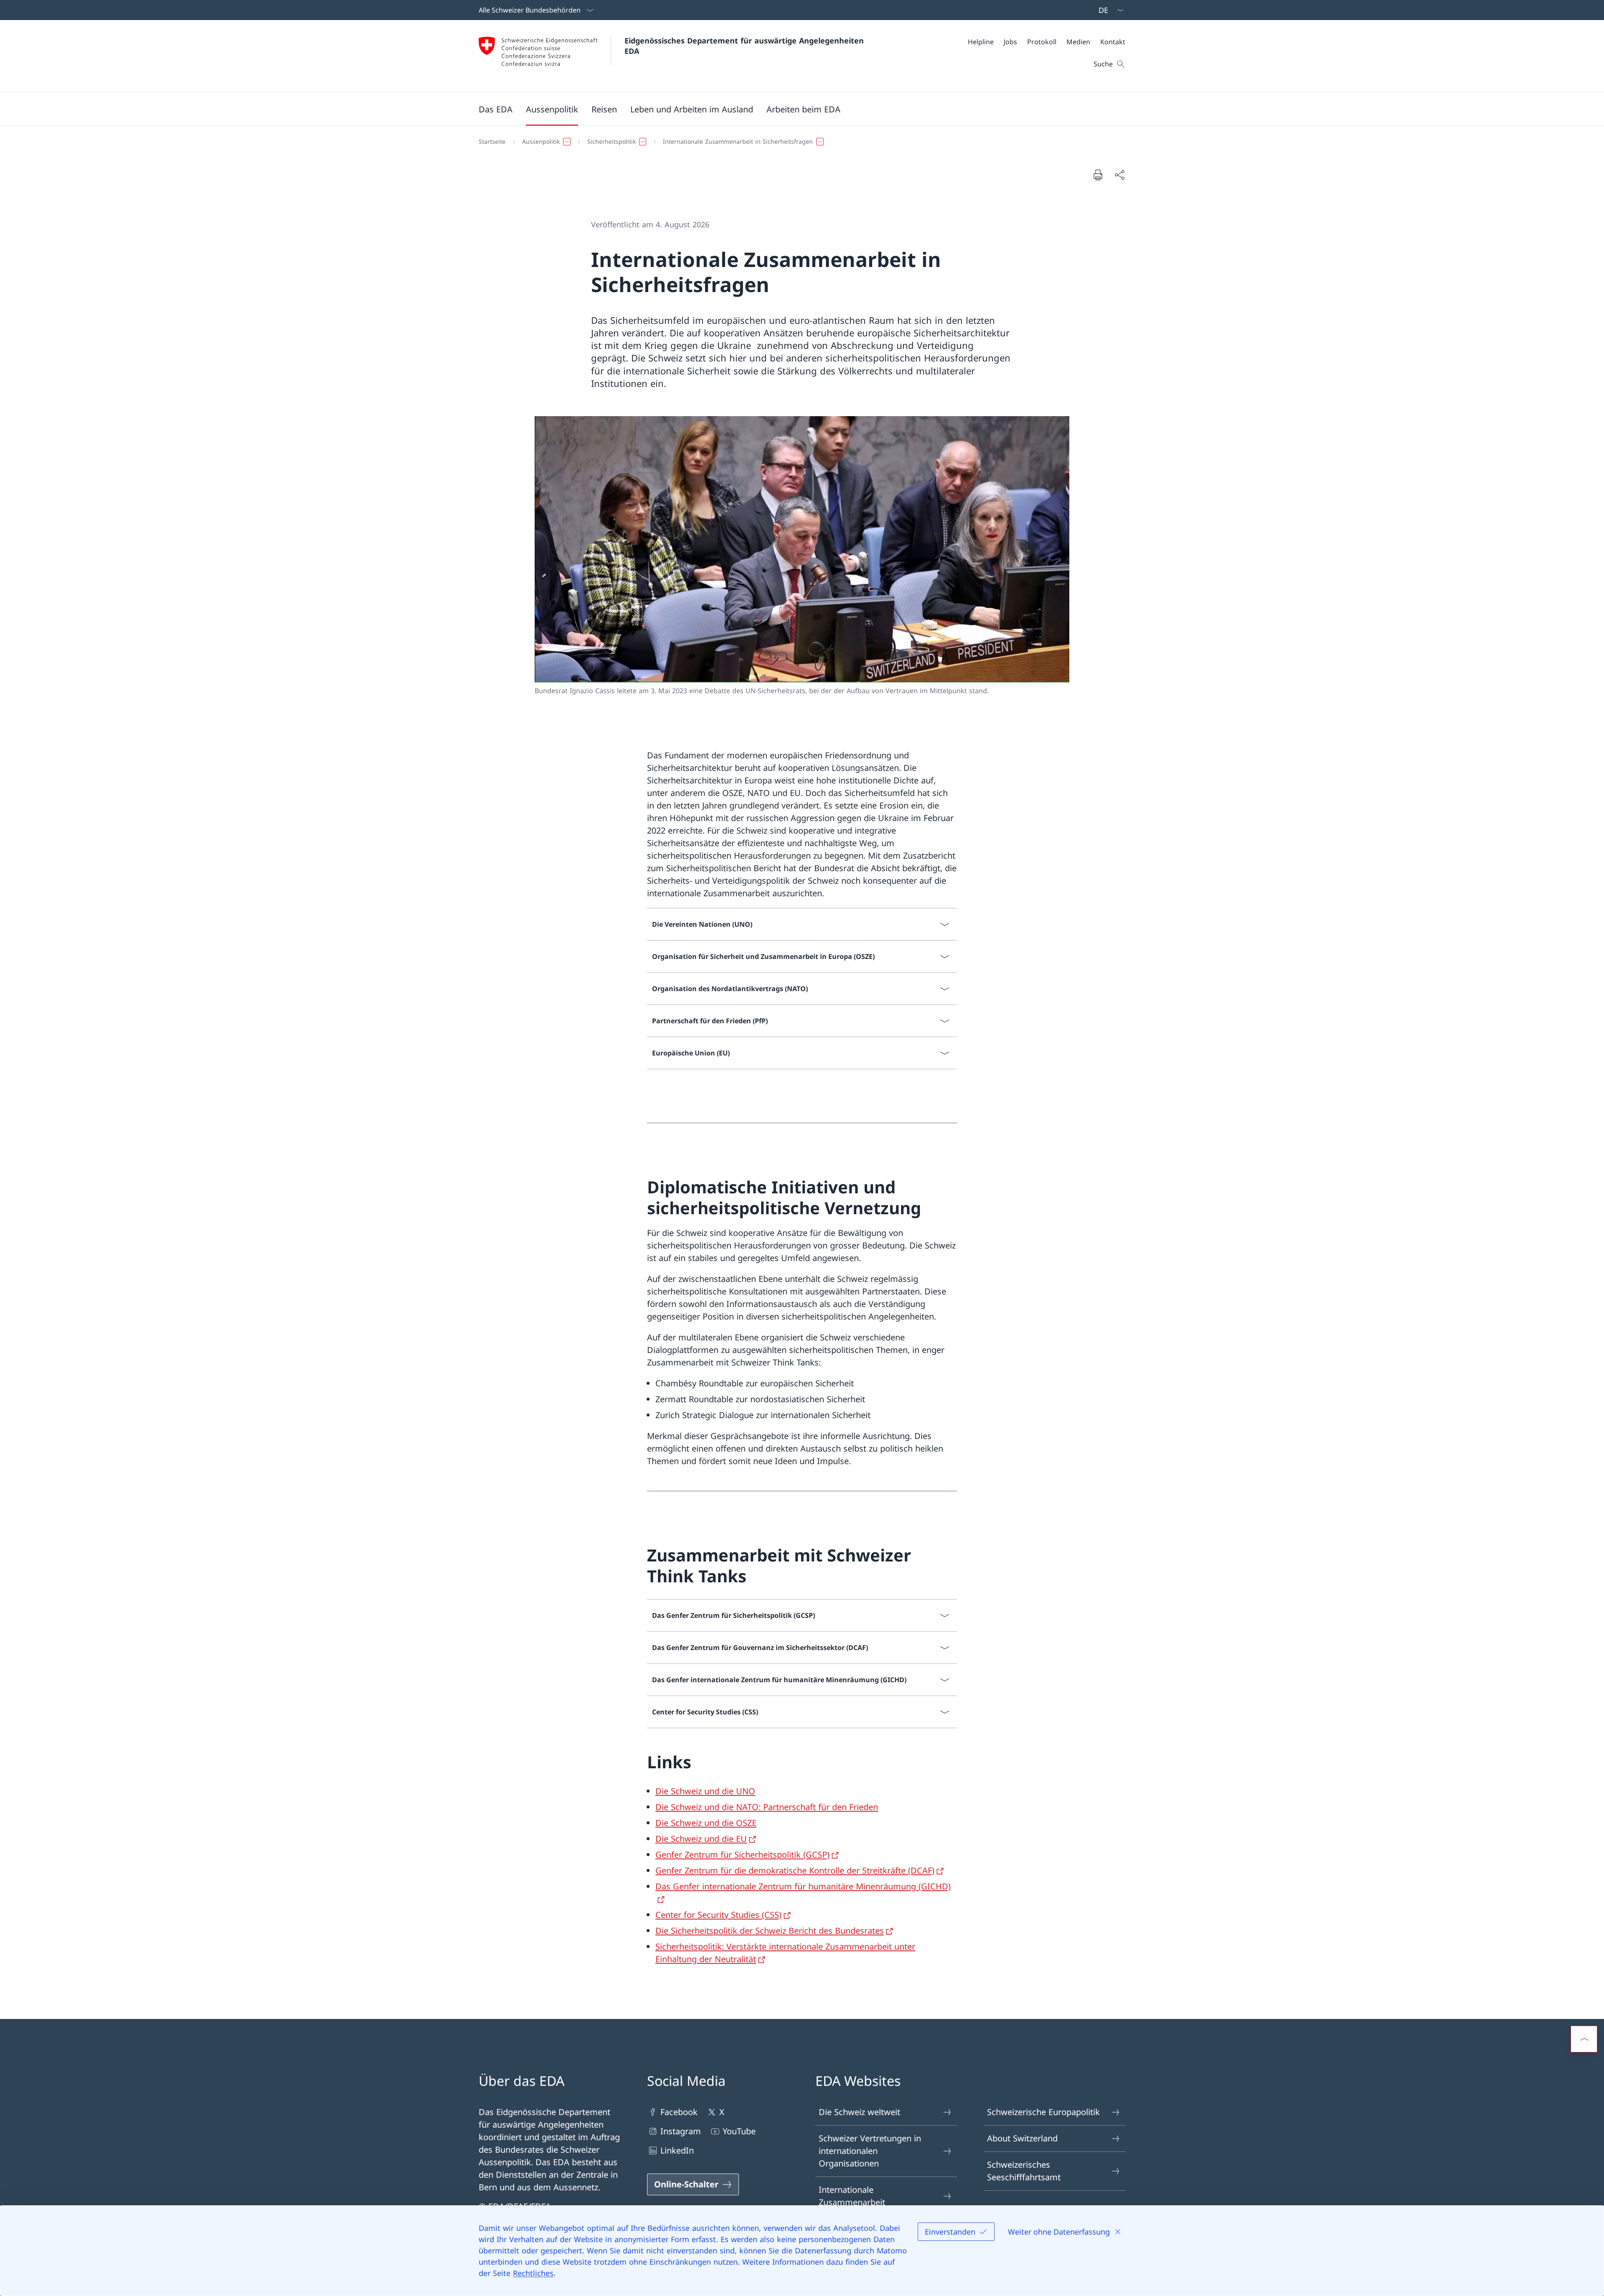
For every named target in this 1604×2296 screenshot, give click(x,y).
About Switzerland (1022, 2138)
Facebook (679, 2112)
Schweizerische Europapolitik (1043, 2112)
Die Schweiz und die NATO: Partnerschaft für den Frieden (767, 1807)
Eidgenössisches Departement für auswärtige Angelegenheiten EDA (745, 46)
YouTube (739, 2131)
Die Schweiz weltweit (859, 2112)
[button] (496, 109)
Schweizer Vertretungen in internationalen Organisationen (870, 2151)
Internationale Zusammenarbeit (852, 2196)
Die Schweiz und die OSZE (706, 1823)
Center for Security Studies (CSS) (718, 1915)
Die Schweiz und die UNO (705, 1791)
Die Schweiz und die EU (701, 1839)
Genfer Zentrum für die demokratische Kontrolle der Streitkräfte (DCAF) (795, 1870)
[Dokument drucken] (1098, 175)
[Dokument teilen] (1119, 175)
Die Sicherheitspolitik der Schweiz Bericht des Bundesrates (770, 1931)
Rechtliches (533, 2273)
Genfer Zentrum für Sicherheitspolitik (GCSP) (742, 1855)
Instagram (681, 2131)
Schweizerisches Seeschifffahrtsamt (1024, 2171)
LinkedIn (677, 2150)
